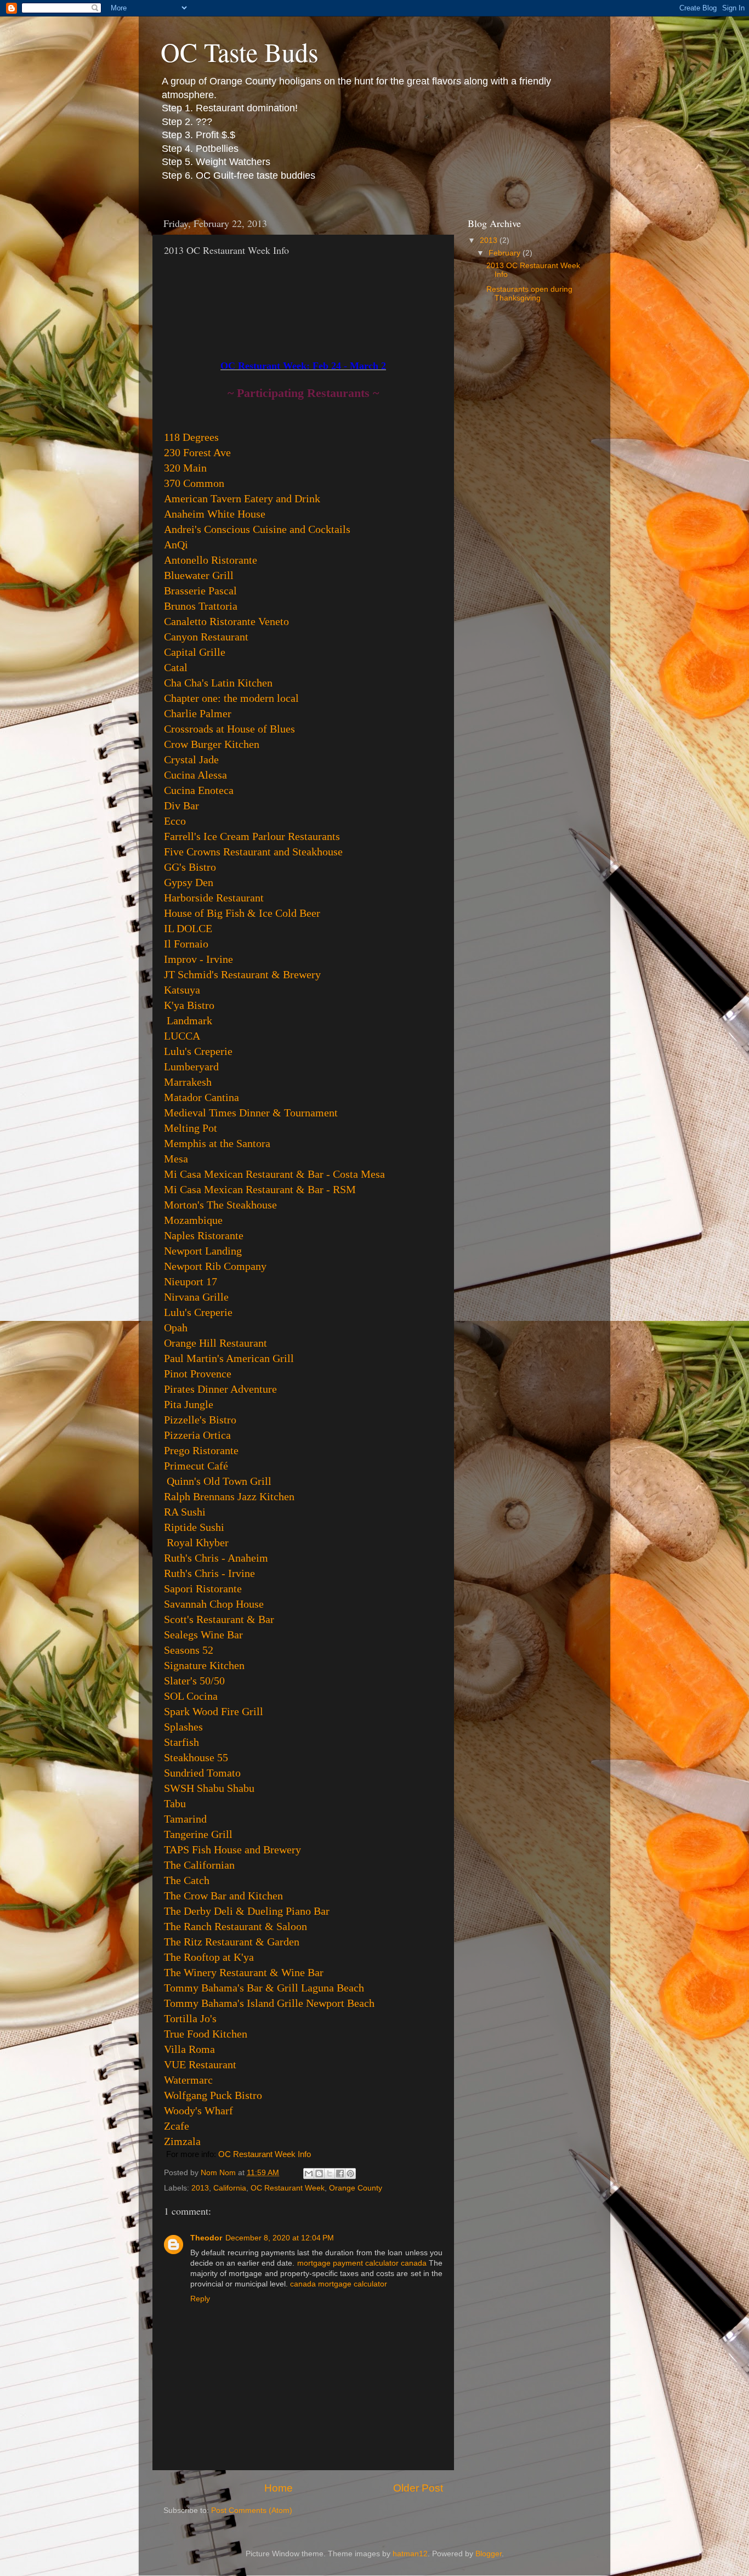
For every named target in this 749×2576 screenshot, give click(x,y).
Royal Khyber (198, 1542)
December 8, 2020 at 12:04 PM (280, 2238)
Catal (176, 667)
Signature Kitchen (204, 1665)
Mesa (176, 1159)
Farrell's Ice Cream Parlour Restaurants (252, 836)
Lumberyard (191, 1066)
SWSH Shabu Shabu (209, 1788)
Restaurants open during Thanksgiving (529, 294)
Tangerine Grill (198, 1834)
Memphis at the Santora (217, 1143)
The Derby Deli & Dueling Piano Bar (247, 1911)
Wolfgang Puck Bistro (213, 2095)
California (230, 2188)
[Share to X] (330, 2174)
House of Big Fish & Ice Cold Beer (242, 913)
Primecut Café (196, 1466)
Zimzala (182, 2141)
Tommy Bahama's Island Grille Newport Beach (269, 2003)
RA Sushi (185, 1512)
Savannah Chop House (214, 1604)
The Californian (199, 1865)
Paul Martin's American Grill (229, 1358)
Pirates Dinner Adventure (220, 1389)
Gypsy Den (189, 882)
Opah (176, 1327)
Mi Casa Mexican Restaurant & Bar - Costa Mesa (274, 1174)
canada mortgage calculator (339, 2284)
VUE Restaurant (200, 2064)
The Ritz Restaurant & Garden (232, 1942)
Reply (200, 2299)
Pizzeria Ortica (197, 1435)
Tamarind (185, 1819)
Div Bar (181, 805)
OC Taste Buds (240, 52)
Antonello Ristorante (211, 560)
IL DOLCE (188, 928)
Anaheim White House (215, 514)
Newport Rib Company (215, 1266)
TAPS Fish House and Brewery (232, 1849)
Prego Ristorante (201, 1450)
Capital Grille (195, 652)
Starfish (181, 1742)
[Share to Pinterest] (350, 2174)
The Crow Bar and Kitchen (223, 1896)
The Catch (187, 1880)
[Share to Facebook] (340, 2174)
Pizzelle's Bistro (200, 1420)
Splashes (183, 1727)
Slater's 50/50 (194, 1681)
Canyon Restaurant (206, 637)
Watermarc (188, 2080)
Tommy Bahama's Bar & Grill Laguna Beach (264, 1988)
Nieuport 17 (191, 1281)
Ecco (175, 821)
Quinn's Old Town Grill (219, 1481)
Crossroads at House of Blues (229, 729)
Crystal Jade (191, 759)
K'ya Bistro (189, 1005)
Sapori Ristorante (203, 1588)
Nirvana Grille (196, 1297)
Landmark (189, 1020)
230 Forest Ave (197, 452)
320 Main (185, 468)
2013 (200, 2188)
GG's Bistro (190, 867)
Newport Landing (203, 1251)
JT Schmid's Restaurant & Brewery (242, 974)
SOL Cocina (191, 1696)
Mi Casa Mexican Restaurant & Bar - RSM (260, 1189)
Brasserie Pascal (200, 591)
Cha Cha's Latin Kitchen (218, 683)
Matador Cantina (202, 1097)
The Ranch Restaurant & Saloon (236, 1926)
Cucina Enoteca (199, 790)
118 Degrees (191, 437)
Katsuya (182, 990)
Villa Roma (189, 2049)
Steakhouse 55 (196, 1757)
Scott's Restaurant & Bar (219, 1619)
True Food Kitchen (206, 2034)
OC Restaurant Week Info (265, 2154)
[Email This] (309, 2174)
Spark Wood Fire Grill (214, 1711)
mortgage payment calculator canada (362, 2263)
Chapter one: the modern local (231, 698)
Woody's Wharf (198, 2110)
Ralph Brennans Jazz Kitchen (229, 1496)
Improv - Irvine (198, 959)
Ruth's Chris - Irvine (209, 1573)
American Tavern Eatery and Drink (242, 498)
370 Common (194, 483)
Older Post (418, 2488)
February (506, 253)
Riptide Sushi (194, 1527)
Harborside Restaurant (214, 898)
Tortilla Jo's (190, 2018)
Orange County (356, 2188)
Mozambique (193, 1220)
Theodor (206, 2238)
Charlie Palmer (198, 713)
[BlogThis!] (319, 2174)
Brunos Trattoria (201, 606)
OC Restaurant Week (288, 2188)
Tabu (175, 1803)
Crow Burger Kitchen (212, 744)
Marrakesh (188, 1082)
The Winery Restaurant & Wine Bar (244, 1972)
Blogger (489, 2554)
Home (279, 2488)
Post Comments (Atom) (252, 2510)
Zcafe (177, 2126)
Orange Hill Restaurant (215, 1343)
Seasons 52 (189, 1650)
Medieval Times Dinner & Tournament (251, 1113)
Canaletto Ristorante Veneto (226, 621)
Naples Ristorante (204, 1235)
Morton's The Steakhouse (220, 1205)
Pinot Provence (198, 1374)
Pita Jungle (189, 1404)
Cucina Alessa (195, 775)
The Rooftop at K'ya (209, 1957)
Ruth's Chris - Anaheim (216, 1558)
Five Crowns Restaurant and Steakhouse (253, 852)
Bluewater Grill (199, 575)
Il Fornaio (186, 944)
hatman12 (410, 2554)
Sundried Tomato (202, 1773)
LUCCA (182, 1036)
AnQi (176, 544)
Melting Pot (191, 1128)
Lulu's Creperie (198, 1051)
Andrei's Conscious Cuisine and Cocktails (257, 529)
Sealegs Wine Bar (203, 1635)
